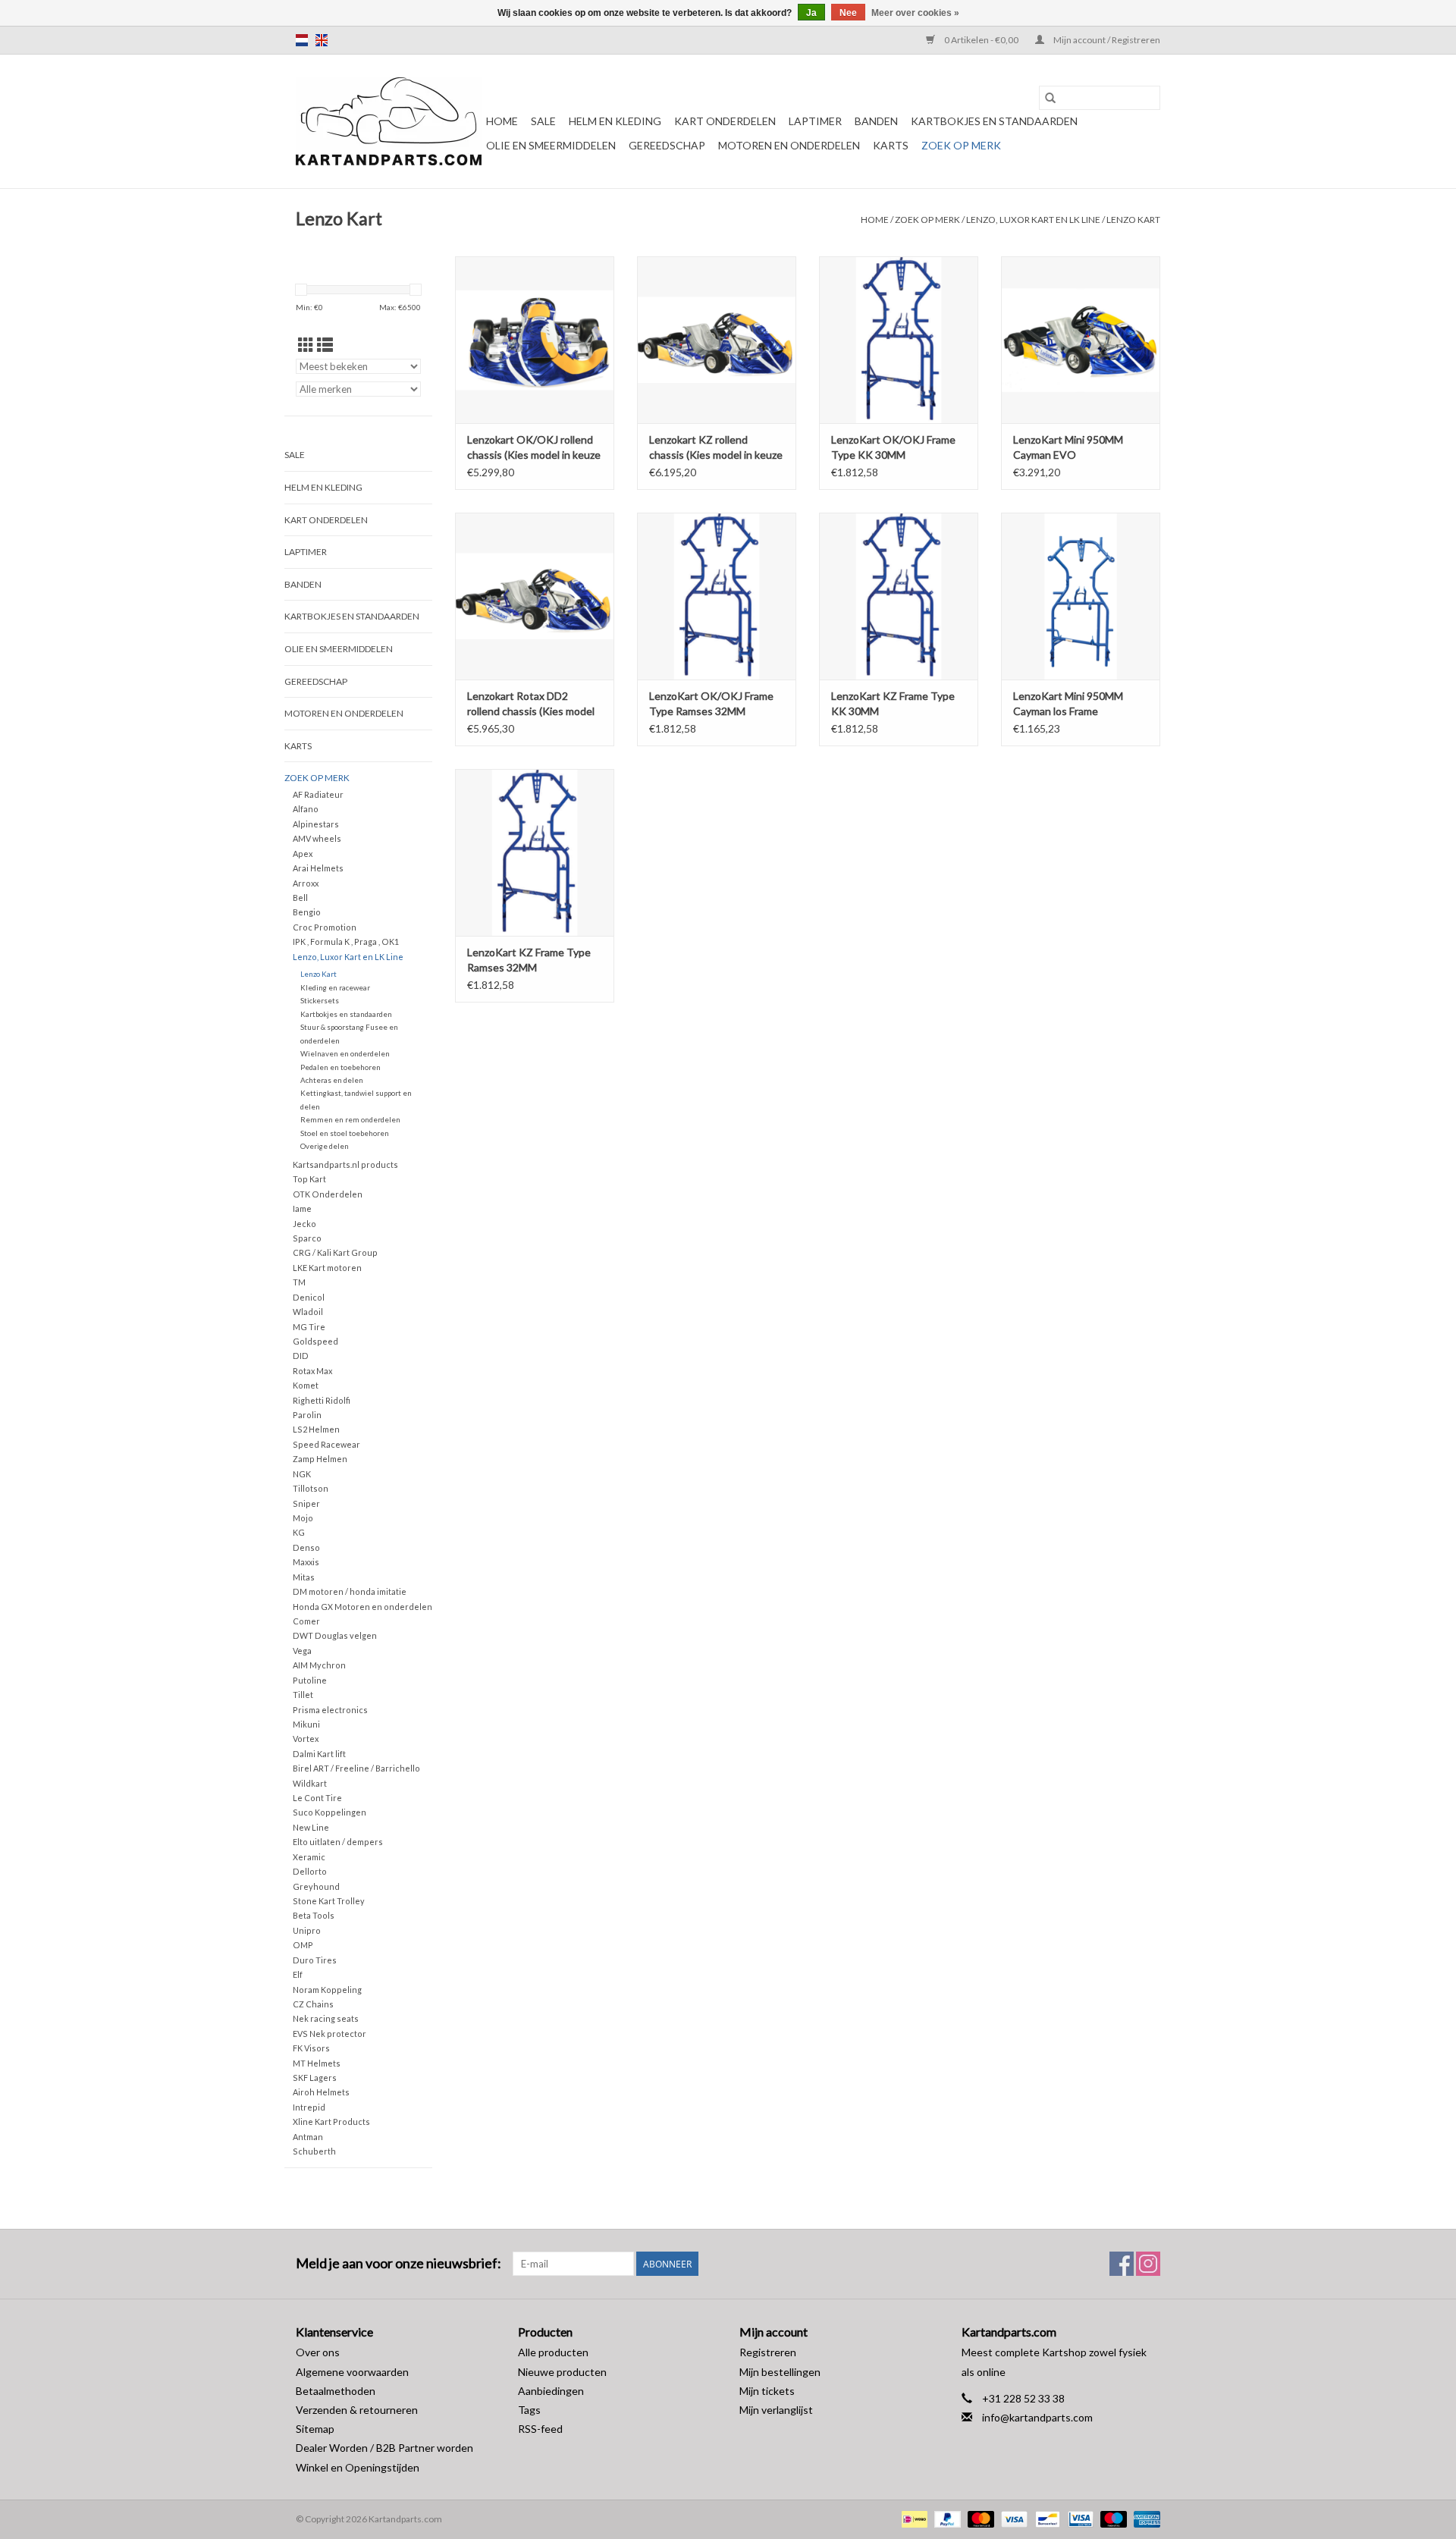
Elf (298, 1974)
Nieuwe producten (562, 2372)
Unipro (307, 1930)
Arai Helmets (318, 868)
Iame (302, 1208)
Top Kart (309, 1179)
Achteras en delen (332, 1080)
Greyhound (316, 1886)
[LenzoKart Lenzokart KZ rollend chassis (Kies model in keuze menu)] (717, 340)
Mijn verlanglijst (776, 2410)
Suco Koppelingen (329, 1812)
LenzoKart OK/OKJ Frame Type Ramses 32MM (711, 703)
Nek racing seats (326, 2018)
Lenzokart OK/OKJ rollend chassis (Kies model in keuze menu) (534, 448)
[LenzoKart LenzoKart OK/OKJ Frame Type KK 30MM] (899, 340)
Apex (303, 854)
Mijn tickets (767, 2391)
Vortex (306, 1739)
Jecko (304, 1224)
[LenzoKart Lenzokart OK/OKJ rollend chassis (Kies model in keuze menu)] (535, 340)
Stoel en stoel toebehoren (345, 1133)
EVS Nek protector (329, 2034)
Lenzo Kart (1133, 220)
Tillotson (311, 1488)
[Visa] (1012, 2518)
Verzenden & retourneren (357, 2410)
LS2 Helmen (316, 1429)
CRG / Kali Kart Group (335, 1252)
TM (299, 1282)
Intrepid (309, 2107)
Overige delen (325, 1146)
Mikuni (306, 1724)
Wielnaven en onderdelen (345, 1053)
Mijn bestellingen (780, 2372)
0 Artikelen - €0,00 (981, 40)
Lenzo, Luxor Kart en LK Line (1033, 220)
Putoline (310, 1680)
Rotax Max (312, 1371)
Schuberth (314, 2151)
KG (299, 1532)
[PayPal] (946, 2518)
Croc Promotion (325, 927)
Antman (308, 2137)
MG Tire (309, 1327)
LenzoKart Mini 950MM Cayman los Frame (1068, 703)
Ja (811, 13)
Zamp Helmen (320, 1459)
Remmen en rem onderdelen (350, 1119)
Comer (306, 1621)
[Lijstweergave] (325, 345)
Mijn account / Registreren (1106, 40)
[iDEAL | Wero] (913, 2518)
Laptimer (815, 121)
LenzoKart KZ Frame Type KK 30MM (893, 703)
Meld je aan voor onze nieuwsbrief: (399, 2263)
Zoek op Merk (961, 145)
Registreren (768, 2352)
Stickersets (320, 1000)
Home (502, 121)
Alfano (306, 809)
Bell (300, 898)
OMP (303, 1945)
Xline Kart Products (331, 2122)
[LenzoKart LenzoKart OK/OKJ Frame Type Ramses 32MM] (717, 596)
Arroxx (306, 883)
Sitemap (315, 2429)
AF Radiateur (318, 794)
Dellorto (310, 1871)
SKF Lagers (315, 2078)
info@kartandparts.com (1037, 2417)
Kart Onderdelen (725, 121)
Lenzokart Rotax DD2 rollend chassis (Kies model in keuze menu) (531, 704)
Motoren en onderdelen (789, 145)
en (322, 40)
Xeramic (309, 1857)
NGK (302, 1474)
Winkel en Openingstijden (358, 2467)
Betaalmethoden (336, 2391)
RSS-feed (540, 2429)
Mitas (304, 1577)
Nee (848, 13)
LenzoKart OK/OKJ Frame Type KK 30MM (893, 447)
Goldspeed (315, 1341)
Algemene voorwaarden (352, 2372)
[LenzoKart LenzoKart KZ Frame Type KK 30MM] (899, 596)
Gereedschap (667, 145)
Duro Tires (315, 1960)
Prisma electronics (330, 1710)
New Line (311, 1827)
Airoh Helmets (321, 2092)
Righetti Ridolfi (322, 1400)
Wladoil (308, 1312)
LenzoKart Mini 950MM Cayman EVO (1068, 447)
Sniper (306, 1503)
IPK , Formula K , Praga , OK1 (346, 942)
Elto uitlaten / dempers (338, 1842)
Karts (891, 145)
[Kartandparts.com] (389, 121)
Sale (543, 121)
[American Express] (1144, 2518)
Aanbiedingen (551, 2391)
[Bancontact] (1045, 2518)
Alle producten (553, 2352)
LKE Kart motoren (327, 1268)
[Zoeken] (1050, 98)
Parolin (307, 1415)
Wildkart (310, 1783)
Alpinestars (316, 824)
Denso (306, 1547)
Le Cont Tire (317, 1798)
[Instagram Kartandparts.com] (1148, 2264)
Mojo (303, 1518)
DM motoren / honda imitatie (350, 1591)
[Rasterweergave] (306, 345)
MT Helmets (317, 2063)
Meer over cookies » (915, 13)
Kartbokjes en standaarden (994, 121)
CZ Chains (313, 2004)
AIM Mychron (319, 1665)
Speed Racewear (326, 1444)
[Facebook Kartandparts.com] (1122, 2264)
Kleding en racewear (335, 987)
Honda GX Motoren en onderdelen (362, 1607)
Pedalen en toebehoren (340, 1067)
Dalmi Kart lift (319, 1754)
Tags (529, 2410)
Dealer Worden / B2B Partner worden (384, 2448)
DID (301, 1356)
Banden (876, 121)
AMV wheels (317, 838)
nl (302, 40)
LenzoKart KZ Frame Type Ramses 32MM (529, 960)
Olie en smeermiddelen (551, 145)
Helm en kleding (615, 121)
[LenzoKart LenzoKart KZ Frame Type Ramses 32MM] (535, 852)
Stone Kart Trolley (329, 1901)
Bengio (307, 912)
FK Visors (311, 2048)
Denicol (309, 1297)
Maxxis (306, 1562)
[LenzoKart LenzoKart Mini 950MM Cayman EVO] (1081, 340)
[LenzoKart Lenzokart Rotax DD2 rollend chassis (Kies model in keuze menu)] (535, 596)
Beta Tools (314, 1915)
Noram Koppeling (327, 1990)
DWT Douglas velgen (335, 1635)
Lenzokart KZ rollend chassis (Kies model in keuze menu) (716, 448)
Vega (302, 1651)
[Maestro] (1112, 2518)
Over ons (318, 2352)
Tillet (303, 1695)
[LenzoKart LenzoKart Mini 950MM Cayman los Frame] (1081, 596)
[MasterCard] (979, 2518)
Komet (306, 1385)
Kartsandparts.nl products (345, 1164)
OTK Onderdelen (328, 1194)
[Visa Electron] (1079, 2518)
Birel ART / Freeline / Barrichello (356, 1768)
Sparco (307, 1238)
